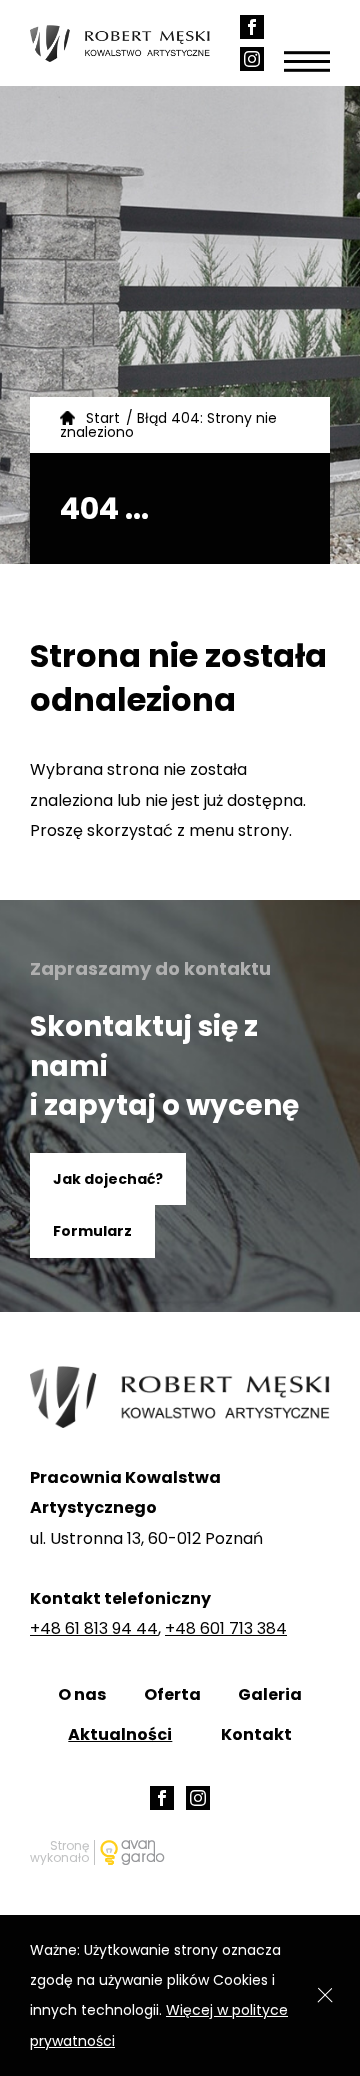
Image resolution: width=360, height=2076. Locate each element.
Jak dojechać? (108, 1179)
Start (103, 418)
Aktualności (120, 1734)
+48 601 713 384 (226, 1628)
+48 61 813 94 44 (94, 1628)
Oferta (172, 1694)
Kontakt (256, 1734)
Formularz (92, 1231)
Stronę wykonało (59, 1852)
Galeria (270, 1694)
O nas (82, 1694)
